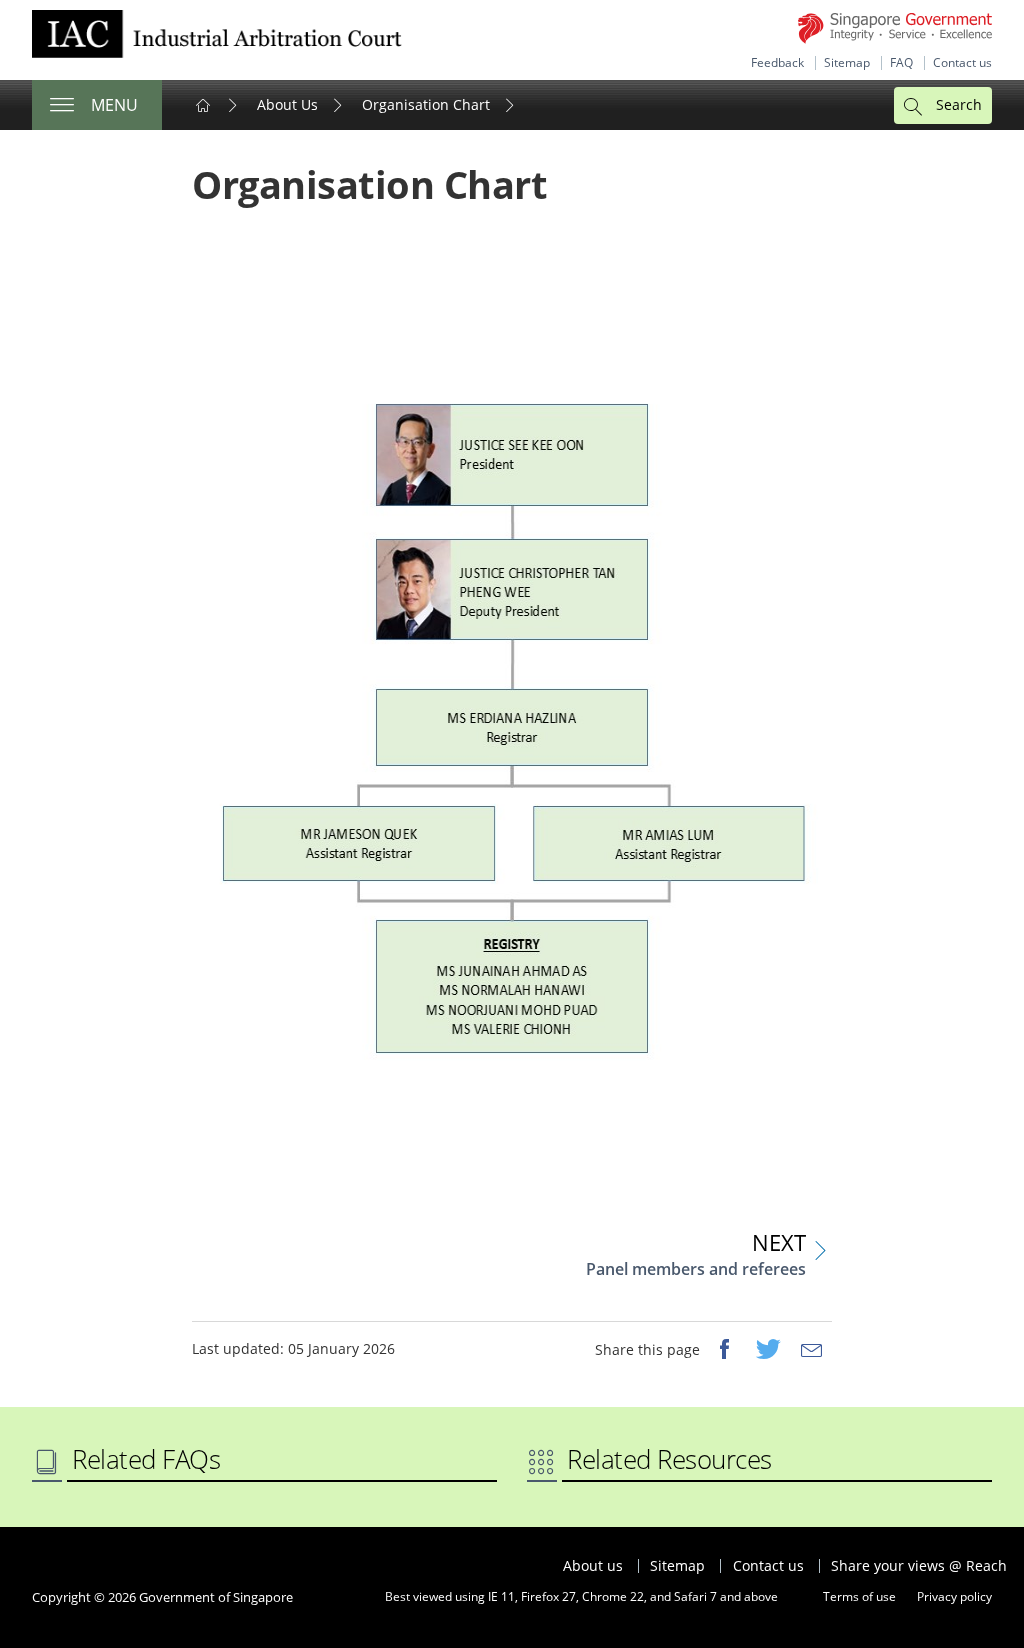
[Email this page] (812, 1351)
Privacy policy (954, 1596)
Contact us (962, 63)
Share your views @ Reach (919, 1566)
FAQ (901, 63)
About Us (287, 104)
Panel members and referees (696, 1269)
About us (593, 1566)
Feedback (777, 63)
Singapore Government (895, 28)
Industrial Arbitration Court (217, 40)
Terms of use (859, 1596)
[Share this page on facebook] (724, 1351)
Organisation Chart (426, 104)
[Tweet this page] (768, 1351)
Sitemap (847, 63)
